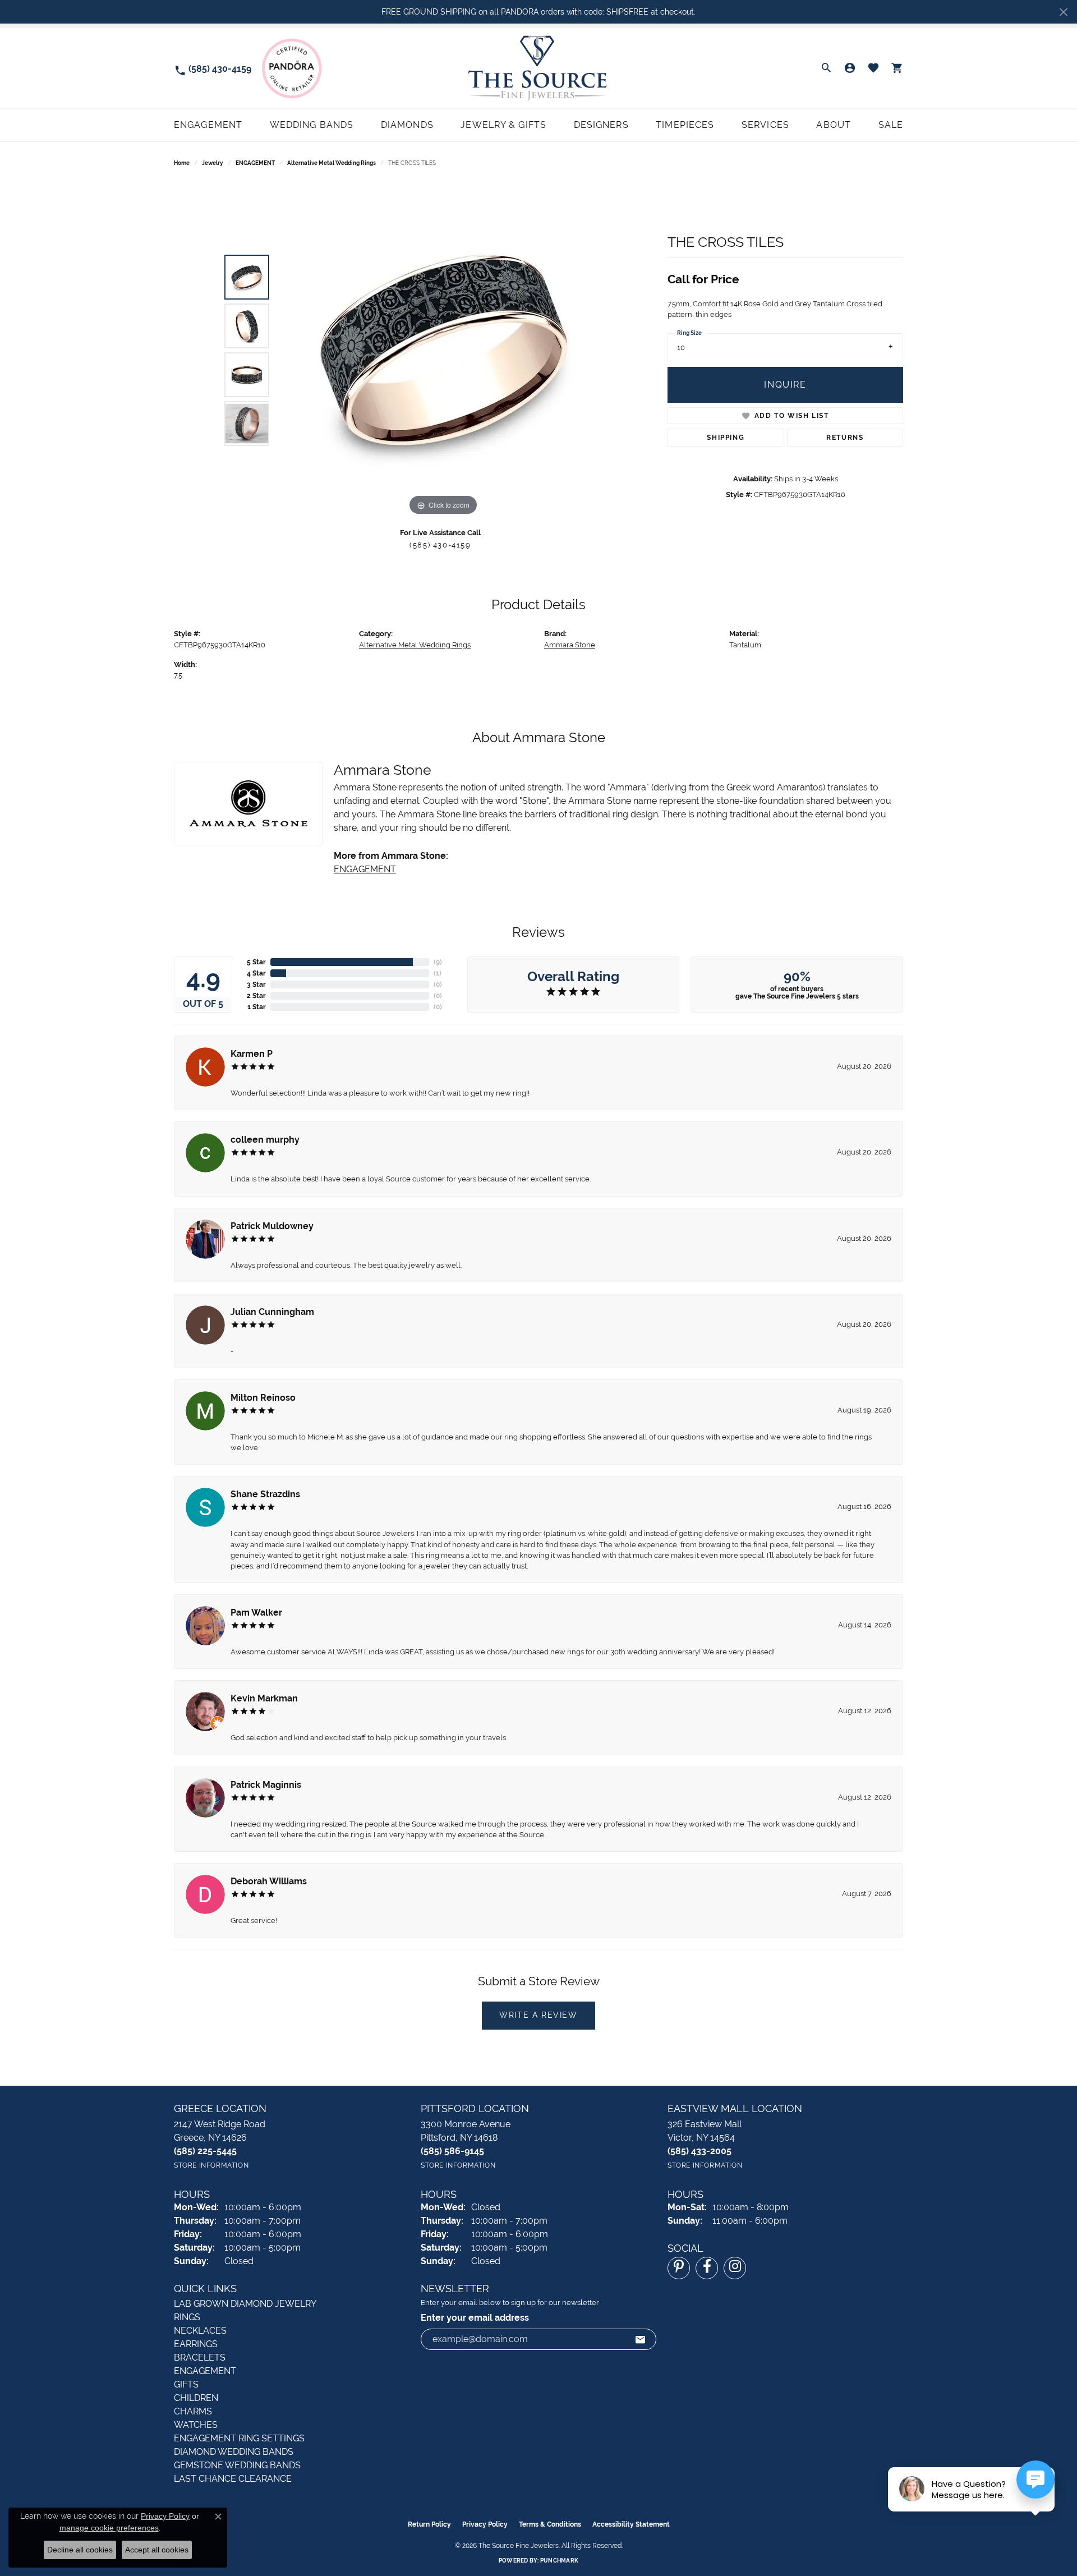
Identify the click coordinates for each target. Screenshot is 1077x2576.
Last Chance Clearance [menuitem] (233, 2479)
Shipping (726, 438)
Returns (845, 438)
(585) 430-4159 (440, 545)
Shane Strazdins (265, 1494)
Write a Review (538, 2015)
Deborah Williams (269, 1881)
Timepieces (685, 125)
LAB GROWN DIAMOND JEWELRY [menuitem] (245, 2304)
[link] (213, 68)
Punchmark (559, 2561)
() (438, 962)
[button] (826, 68)
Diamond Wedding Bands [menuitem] (234, 2452)
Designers (601, 125)
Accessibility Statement (631, 2524)
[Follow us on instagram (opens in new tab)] (735, 2268)
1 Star (257, 1007)
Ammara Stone (570, 645)
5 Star (256, 962)
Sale (891, 125)
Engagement (208, 125)
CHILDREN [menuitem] (196, 2398)
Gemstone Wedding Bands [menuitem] (237, 2465)
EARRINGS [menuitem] (196, 2344)
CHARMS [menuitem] (193, 2411)
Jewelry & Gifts (503, 125)
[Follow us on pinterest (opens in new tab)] (679, 2268)
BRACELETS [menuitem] (200, 2358)
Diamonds (407, 125)
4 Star (256, 973)
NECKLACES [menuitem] (200, 2331)
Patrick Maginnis (266, 1785)
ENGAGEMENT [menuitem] (205, 2371)
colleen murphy (265, 1140)
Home (182, 163)
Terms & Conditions (550, 2524)
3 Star (256, 985)
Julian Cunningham (272, 1312)
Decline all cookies (80, 2550)
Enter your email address (475, 2318)
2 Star (256, 996)
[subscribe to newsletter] (641, 2339)
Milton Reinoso (263, 1398)
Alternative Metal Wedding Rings (332, 163)
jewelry (213, 163)
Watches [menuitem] (196, 2425)
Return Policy (429, 2524)
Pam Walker (256, 1613)
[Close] (1063, 12)
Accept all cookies (157, 2550)
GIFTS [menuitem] (186, 2384)
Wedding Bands (312, 125)
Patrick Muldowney (272, 1226)
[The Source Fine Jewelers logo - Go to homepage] (538, 68)
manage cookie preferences (109, 2528)
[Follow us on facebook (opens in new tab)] (707, 2268)
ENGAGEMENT (255, 163)
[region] (443, 350)
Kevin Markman (264, 1698)
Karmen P (252, 1054)
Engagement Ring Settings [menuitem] (239, 2438)
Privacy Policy (485, 2524)
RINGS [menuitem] (187, 2317)
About (834, 125)
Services (765, 125)
